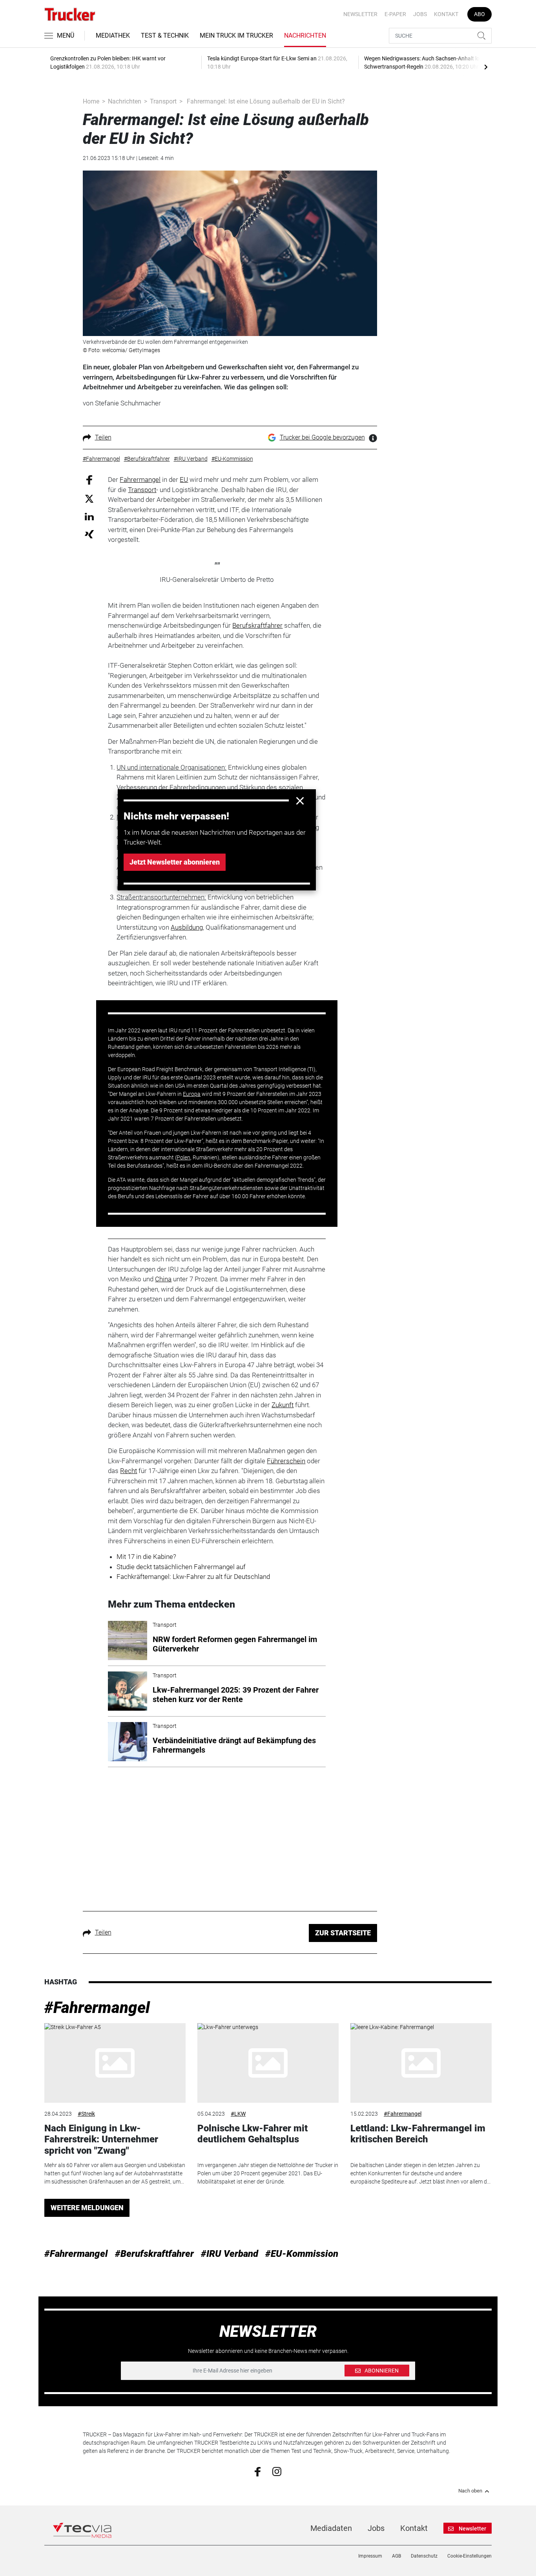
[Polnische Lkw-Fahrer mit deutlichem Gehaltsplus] (268, 2063)
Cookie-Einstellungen (469, 2556)
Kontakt (446, 14)
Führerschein (286, 1461)
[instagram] (277, 2471)
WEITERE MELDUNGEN (87, 2208)
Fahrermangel (140, 480)
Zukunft (283, 1405)
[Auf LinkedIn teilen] (89, 516)
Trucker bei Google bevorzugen (322, 437)
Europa (192, 1094)
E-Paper (395, 14)
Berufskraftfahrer (257, 625)
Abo (479, 14)
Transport (163, 101)
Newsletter (360, 14)
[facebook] (258, 2471)
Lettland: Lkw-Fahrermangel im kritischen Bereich (418, 2134)
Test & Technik (165, 35)
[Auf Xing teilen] (89, 534)
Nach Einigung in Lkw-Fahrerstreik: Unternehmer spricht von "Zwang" (101, 2140)
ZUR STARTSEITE (343, 1933)
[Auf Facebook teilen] (89, 479)
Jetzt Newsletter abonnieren (175, 862)
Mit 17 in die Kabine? (146, 1557)
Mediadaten (331, 2528)
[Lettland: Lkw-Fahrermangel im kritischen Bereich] (421, 2063)
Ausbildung (187, 927)
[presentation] (486, 67)
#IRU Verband (230, 2254)
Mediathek (113, 35)
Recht (129, 1471)
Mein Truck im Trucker (236, 35)
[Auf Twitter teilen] (89, 498)
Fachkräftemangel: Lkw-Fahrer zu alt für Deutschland (193, 1577)
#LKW (238, 2114)
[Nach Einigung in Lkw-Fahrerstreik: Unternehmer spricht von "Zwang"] (115, 2063)
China (163, 1279)
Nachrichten (305, 35)
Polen (183, 1157)
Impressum (370, 2556)
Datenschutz (424, 2556)
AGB (397, 2556)
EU (184, 480)
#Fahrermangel (97, 2008)
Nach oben (470, 2491)
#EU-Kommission (302, 2254)
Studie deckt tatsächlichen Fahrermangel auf (181, 1567)
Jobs (420, 14)
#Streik (86, 2114)
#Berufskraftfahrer (154, 2254)
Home (91, 101)
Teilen (103, 437)
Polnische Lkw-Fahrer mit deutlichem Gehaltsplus (253, 2134)
